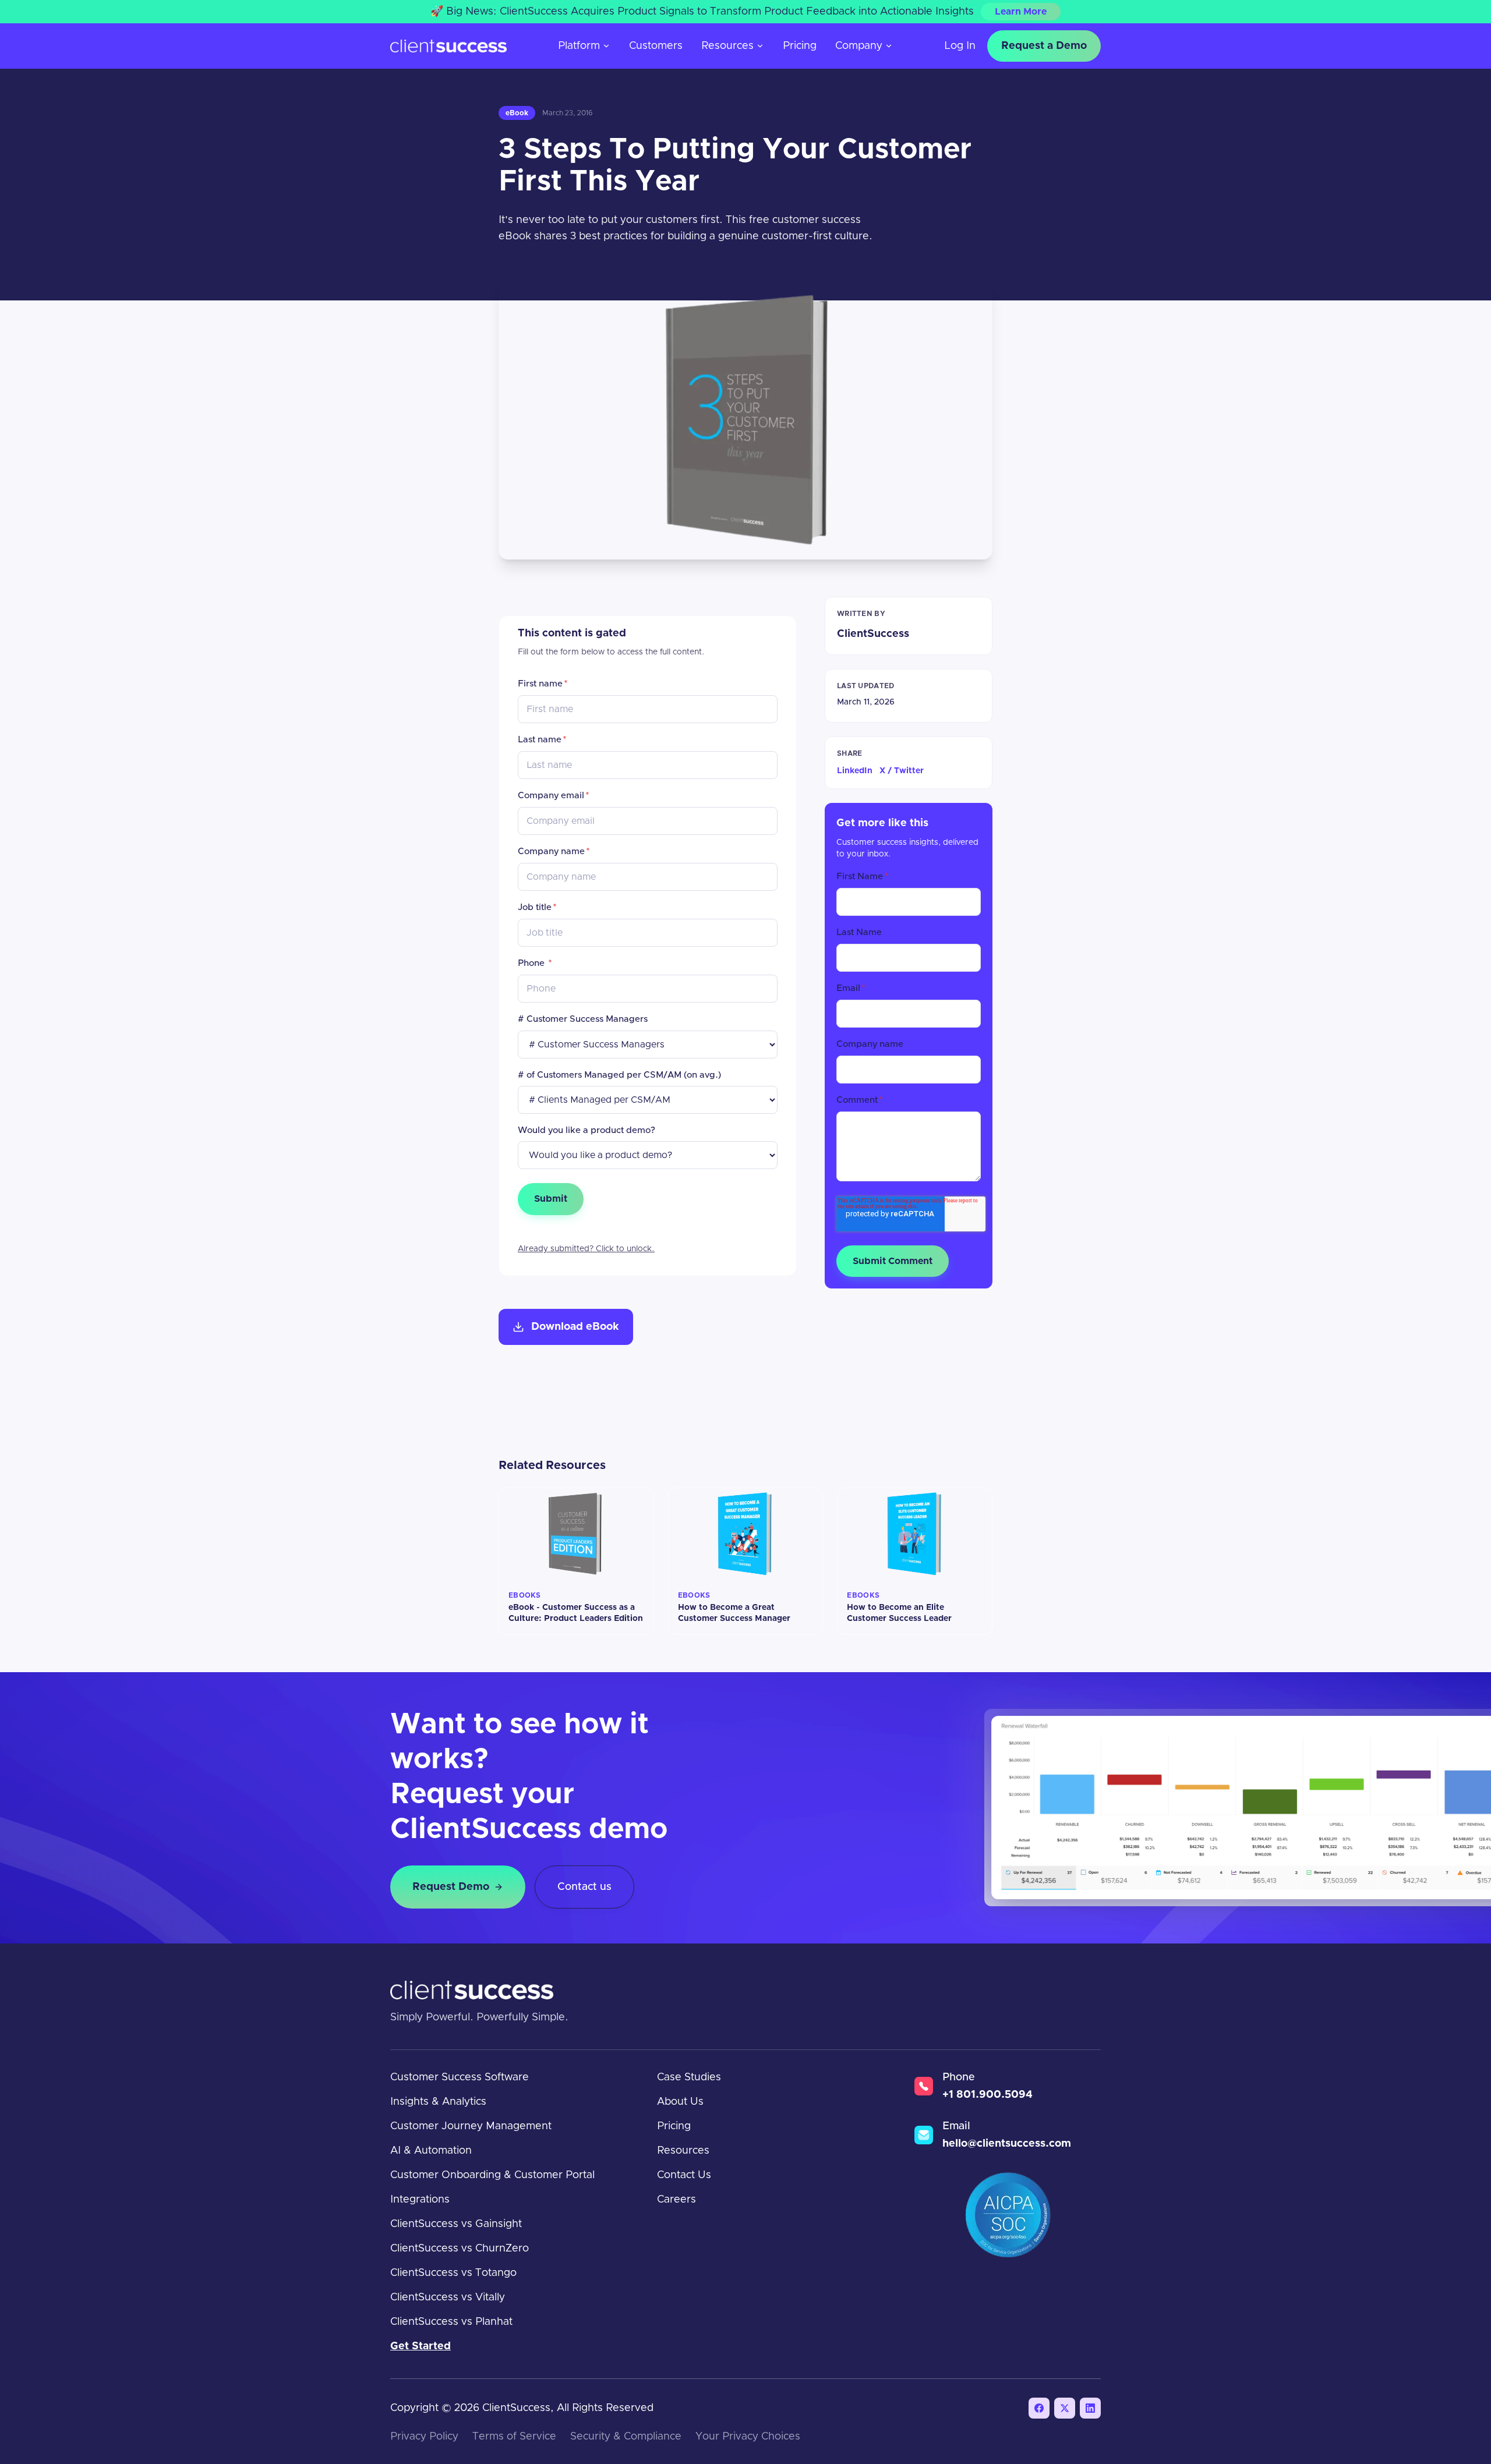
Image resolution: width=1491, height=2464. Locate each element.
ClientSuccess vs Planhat (451, 2322)
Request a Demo (1044, 46)
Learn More (1021, 12)
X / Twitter (902, 771)
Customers (656, 46)
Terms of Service (514, 2437)
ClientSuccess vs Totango (453, 2273)
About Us (680, 2102)
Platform (579, 46)
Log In (960, 46)
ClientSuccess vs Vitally (448, 2297)
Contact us (584, 1887)
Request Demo (451, 1887)
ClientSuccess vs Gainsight (456, 2224)
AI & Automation (431, 2151)
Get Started (421, 2346)
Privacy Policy (424, 2437)
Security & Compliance (626, 2437)
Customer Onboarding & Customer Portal (492, 2175)
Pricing (800, 46)
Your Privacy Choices (748, 2437)
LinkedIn (855, 771)
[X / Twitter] (1065, 2408)
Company (859, 46)
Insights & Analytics (438, 2102)
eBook (517, 113)
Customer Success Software (460, 2077)
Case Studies (689, 2077)
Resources (727, 46)
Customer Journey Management (471, 2126)
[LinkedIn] (1090, 2408)
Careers (676, 2200)
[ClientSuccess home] (448, 46)
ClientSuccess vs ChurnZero (460, 2249)
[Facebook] (1039, 2408)
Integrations (420, 2200)
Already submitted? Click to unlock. (586, 1249)
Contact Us (684, 2175)
